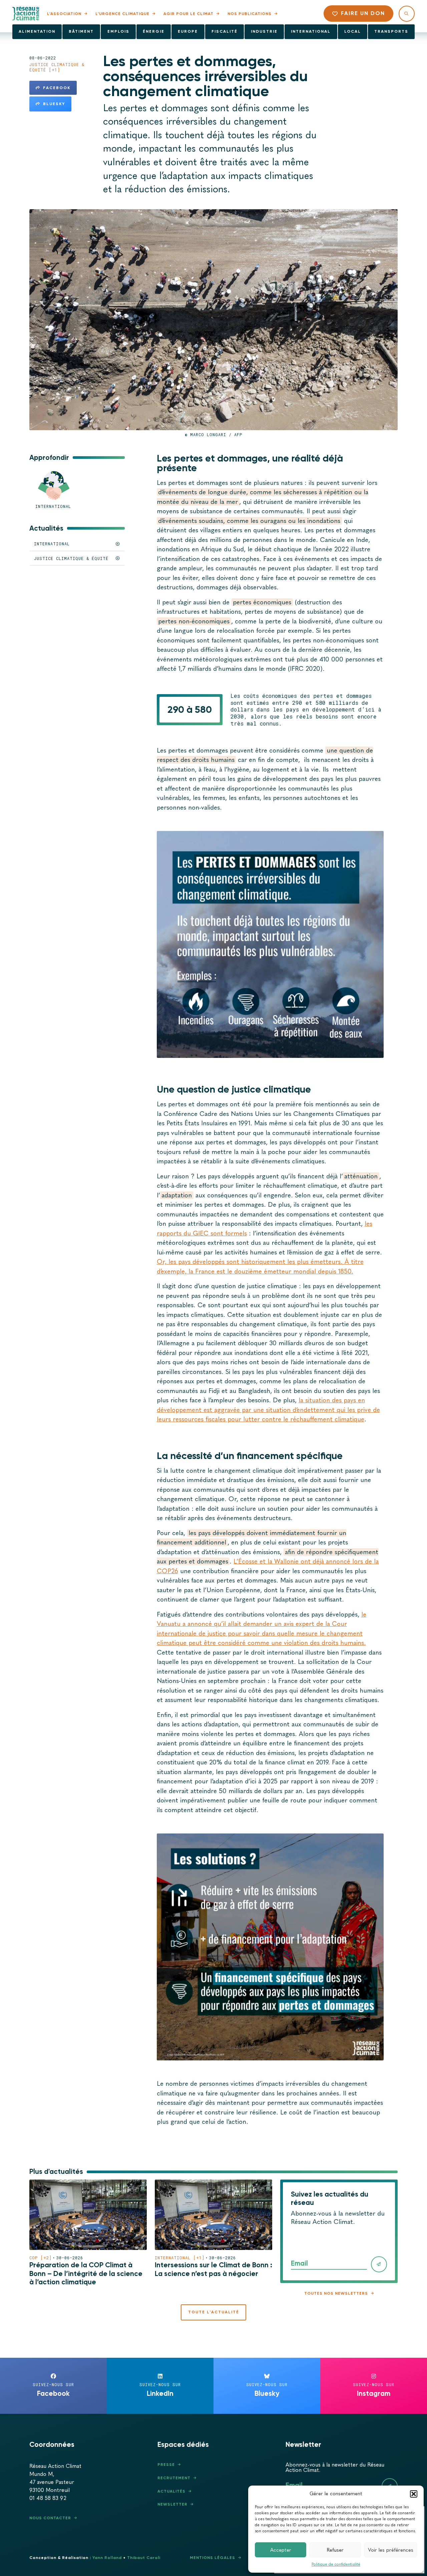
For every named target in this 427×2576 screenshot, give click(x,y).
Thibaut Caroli (144, 2558)
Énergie (154, 31)
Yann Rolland (107, 2558)
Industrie (264, 31)
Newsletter (172, 2504)
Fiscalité (225, 31)
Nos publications (250, 14)
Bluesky (54, 104)
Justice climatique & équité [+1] (57, 67)
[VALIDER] (379, 2264)
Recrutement (174, 2478)
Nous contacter (50, 2518)
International (311, 31)
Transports (391, 31)
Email (299, 2263)
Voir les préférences (391, 2550)
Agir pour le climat (188, 14)
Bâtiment (81, 31)
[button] (414, 2494)
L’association (64, 14)
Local (353, 31)
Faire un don (363, 13)
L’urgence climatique (122, 14)
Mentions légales (212, 2558)
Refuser (335, 2550)
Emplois (118, 31)
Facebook (57, 88)
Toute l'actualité (214, 2312)
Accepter (281, 2550)
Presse (166, 2465)
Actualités (171, 2491)
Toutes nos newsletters (336, 2293)
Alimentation (37, 31)
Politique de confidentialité (336, 2564)
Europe (188, 31)
